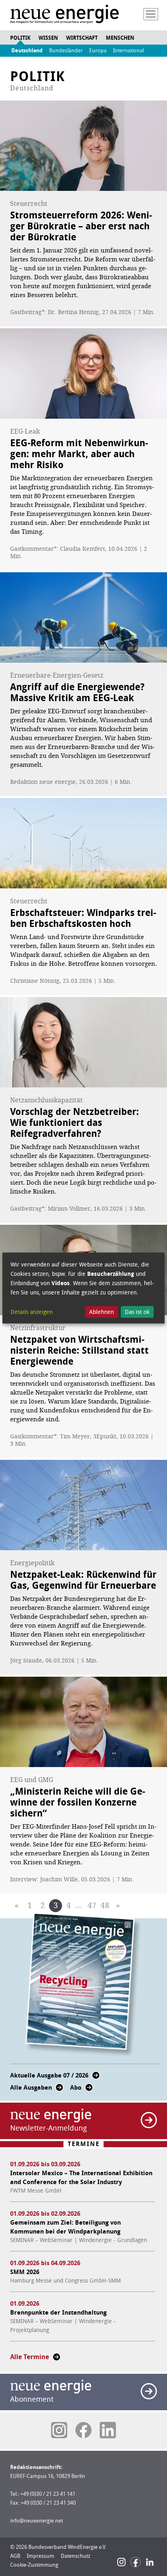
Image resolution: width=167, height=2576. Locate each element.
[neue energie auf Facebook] (83, 2430)
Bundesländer (66, 50)
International (128, 50)
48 (105, 1905)
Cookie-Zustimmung (34, 2565)
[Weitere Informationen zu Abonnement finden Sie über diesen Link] (149, 2391)
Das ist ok (137, 1312)
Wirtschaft (82, 38)
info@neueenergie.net (36, 2521)
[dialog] (83, 1288)
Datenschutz (76, 2556)
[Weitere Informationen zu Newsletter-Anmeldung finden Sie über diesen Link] (149, 2120)
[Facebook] (136, 2562)
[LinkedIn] (150, 2562)
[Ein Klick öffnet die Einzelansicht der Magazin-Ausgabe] (83, 1985)
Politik (20, 38)
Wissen (48, 38)
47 (92, 1905)
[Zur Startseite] (64, 15)
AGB (15, 2556)
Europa (98, 50)
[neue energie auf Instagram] (59, 2430)
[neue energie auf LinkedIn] (108, 2430)
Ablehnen (102, 1312)
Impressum (41, 2556)
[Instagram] (121, 2562)
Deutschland (27, 50)
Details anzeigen (32, 1312)
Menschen (120, 38)
